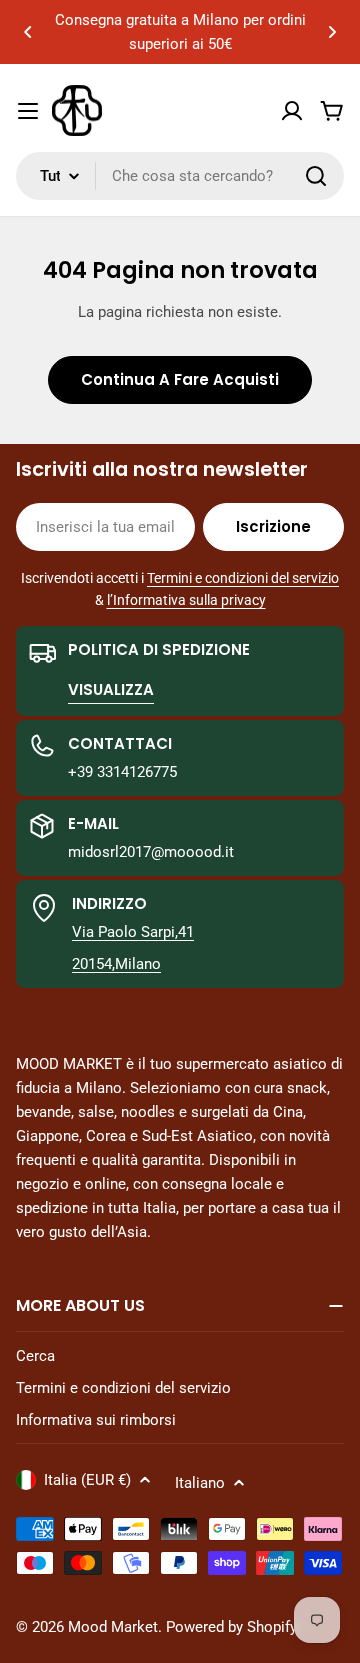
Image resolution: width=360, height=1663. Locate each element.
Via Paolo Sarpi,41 (133, 932)
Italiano (200, 1483)
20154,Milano (116, 964)
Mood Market (113, 1627)
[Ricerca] (316, 176)
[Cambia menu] (28, 111)
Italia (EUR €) (87, 1480)
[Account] (292, 111)
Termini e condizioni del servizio (243, 578)
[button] (28, 32)
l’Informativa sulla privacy (186, 600)
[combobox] (180, 176)
